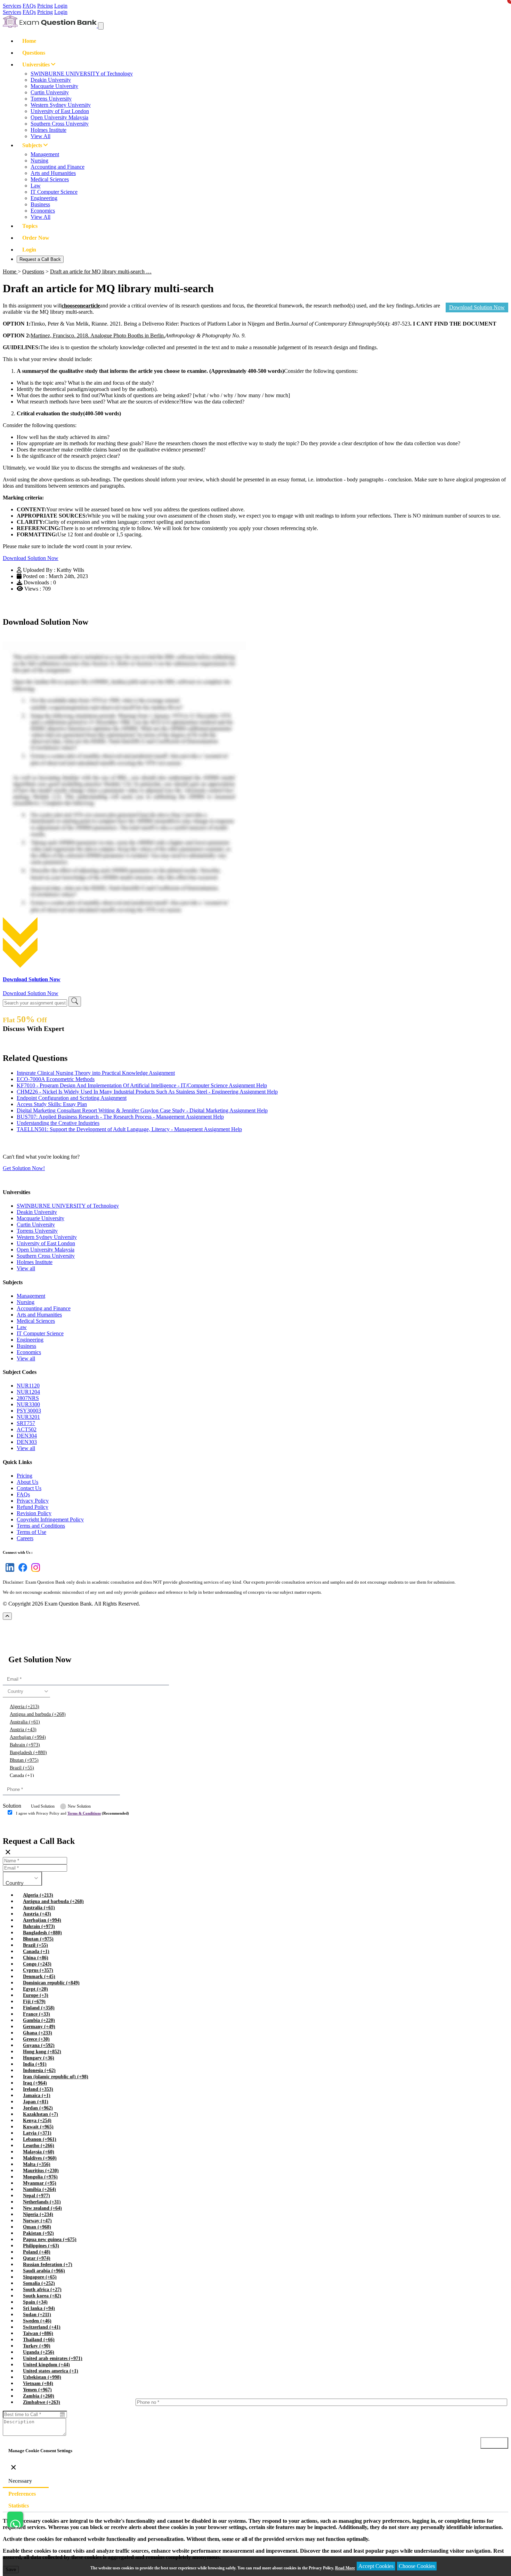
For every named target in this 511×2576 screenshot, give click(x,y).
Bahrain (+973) (25, 1745)
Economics (43, 211)
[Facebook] (21, 1572)
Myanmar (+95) (40, 2183)
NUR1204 (28, 1392)
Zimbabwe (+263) (42, 2402)
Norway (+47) (37, 2221)
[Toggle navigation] (101, 26)
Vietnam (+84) (38, 2383)
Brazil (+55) (22, 1768)
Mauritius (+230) (41, 2171)
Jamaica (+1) (37, 2095)
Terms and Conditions (41, 1526)
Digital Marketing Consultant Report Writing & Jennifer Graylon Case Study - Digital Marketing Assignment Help (142, 1110)
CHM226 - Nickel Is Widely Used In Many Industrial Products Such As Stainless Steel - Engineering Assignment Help (147, 1092)
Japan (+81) (36, 2102)
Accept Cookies (376, 2566)
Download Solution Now (477, 307)
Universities (37, 65)
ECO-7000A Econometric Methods (56, 1079)
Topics (30, 226)
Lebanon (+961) (40, 2139)
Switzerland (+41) (42, 2327)
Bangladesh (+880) (28, 1753)
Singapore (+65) (40, 2277)
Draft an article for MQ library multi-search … (101, 271)
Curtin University (50, 92)
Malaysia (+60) (39, 2152)
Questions (34, 53)
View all (26, 1268)
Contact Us (29, 1488)
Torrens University (51, 99)
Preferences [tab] (22, 2494)
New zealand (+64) (42, 2208)
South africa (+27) (42, 2290)
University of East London (60, 111)
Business (40, 204)
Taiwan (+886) (38, 2333)
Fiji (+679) (34, 2002)
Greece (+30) (36, 2039)
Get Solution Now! (24, 1168)
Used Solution (43, 1806)
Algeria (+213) (25, 1707)
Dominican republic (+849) (51, 1983)
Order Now (36, 238)
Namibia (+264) (39, 2189)
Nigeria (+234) (38, 2214)
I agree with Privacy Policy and (72, 1813)
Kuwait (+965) (38, 2127)
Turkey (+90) (37, 2346)
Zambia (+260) (39, 2396)
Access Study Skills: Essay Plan (52, 1104)
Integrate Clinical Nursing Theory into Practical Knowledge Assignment (96, 1073)
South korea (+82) (42, 2296)
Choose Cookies (417, 2566)
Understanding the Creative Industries (58, 1123)
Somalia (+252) (39, 2283)
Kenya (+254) (37, 2121)
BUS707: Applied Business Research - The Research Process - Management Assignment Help (120, 1117)
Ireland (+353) (38, 2089)
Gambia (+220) (39, 2020)
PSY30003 (29, 1411)
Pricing (45, 6)
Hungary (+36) (39, 2058)
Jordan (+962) (38, 2108)
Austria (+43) (23, 1730)
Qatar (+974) (37, 2258)
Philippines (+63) (41, 2246)
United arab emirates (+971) (53, 2358)
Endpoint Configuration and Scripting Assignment (72, 1098)
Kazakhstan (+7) (40, 2114)
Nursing (39, 161)
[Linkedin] (9, 1572)
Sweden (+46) (37, 2321)
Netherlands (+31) (42, 2202)
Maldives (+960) (40, 2158)
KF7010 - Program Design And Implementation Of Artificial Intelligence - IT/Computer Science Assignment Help (142, 1085)
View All (40, 136)
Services (12, 6)
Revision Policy (34, 1513)
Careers (25, 1538)
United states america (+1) (51, 2371)
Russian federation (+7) (48, 2265)
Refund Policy (33, 1507)
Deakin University (51, 80)
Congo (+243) (37, 1964)
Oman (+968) (37, 2227)
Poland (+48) (37, 2252)
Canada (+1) (22, 1775)
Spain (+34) (35, 2302)
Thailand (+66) (39, 2340)
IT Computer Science (54, 192)
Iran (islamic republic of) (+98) (56, 2077)
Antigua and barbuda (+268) (38, 1714)
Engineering (44, 198)
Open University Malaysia (59, 117)
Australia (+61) (25, 1722)
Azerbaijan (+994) (28, 1737)
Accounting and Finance (58, 167)
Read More (345, 2568)
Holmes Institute (48, 130)
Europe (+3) (36, 1995)
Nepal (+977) (36, 2196)
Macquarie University (54, 86)
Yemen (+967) (37, 2390)
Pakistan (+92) (38, 2233)
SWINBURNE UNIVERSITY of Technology (82, 74)
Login (61, 6)
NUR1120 (28, 1386)
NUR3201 (28, 1417)
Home (29, 41)
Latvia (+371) (37, 2133)
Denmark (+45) (39, 1977)
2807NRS (28, 1398)
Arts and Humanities (53, 173)
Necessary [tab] (20, 2481)
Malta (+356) (37, 2164)
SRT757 (26, 1423)
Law (36, 186)
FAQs (29, 6)
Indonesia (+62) (39, 2070)
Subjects (33, 145)
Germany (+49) (39, 2027)
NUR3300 (28, 1404)
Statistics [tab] (19, 2506)
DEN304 (27, 1436)
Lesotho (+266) (39, 2146)
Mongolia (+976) (40, 2177)
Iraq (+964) (35, 2083)
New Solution (79, 1806)
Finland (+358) (39, 2008)
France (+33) (36, 2014)
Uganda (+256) (39, 2352)
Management (45, 154)
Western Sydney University (61, 105)
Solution (12, 1806)
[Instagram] (34, 1572)
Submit (22, 1827)
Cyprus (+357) (38, 1970)
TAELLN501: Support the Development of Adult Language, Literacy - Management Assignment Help (129, 1129)
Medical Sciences (50, 179)
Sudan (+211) (37, 2315)
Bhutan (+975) (24, 1760)
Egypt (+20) (35, 1989)
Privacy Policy (33, 1501)
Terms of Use (31, 1532)
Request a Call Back (40, 259)
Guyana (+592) (39, 2045)
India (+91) (35, 2064)
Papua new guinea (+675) (50, 2239)
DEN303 (27, 1442)
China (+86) (36, 1958)
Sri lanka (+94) (39, 2308)
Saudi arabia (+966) (44, 2271)
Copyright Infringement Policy (50, 1519)
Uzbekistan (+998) (42, 2377)
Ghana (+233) (38, 2033)
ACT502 (27, 1429)
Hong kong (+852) (42, 2052)
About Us (27, 1482)
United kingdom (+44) (46, 2365)
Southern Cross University (60, 124)
